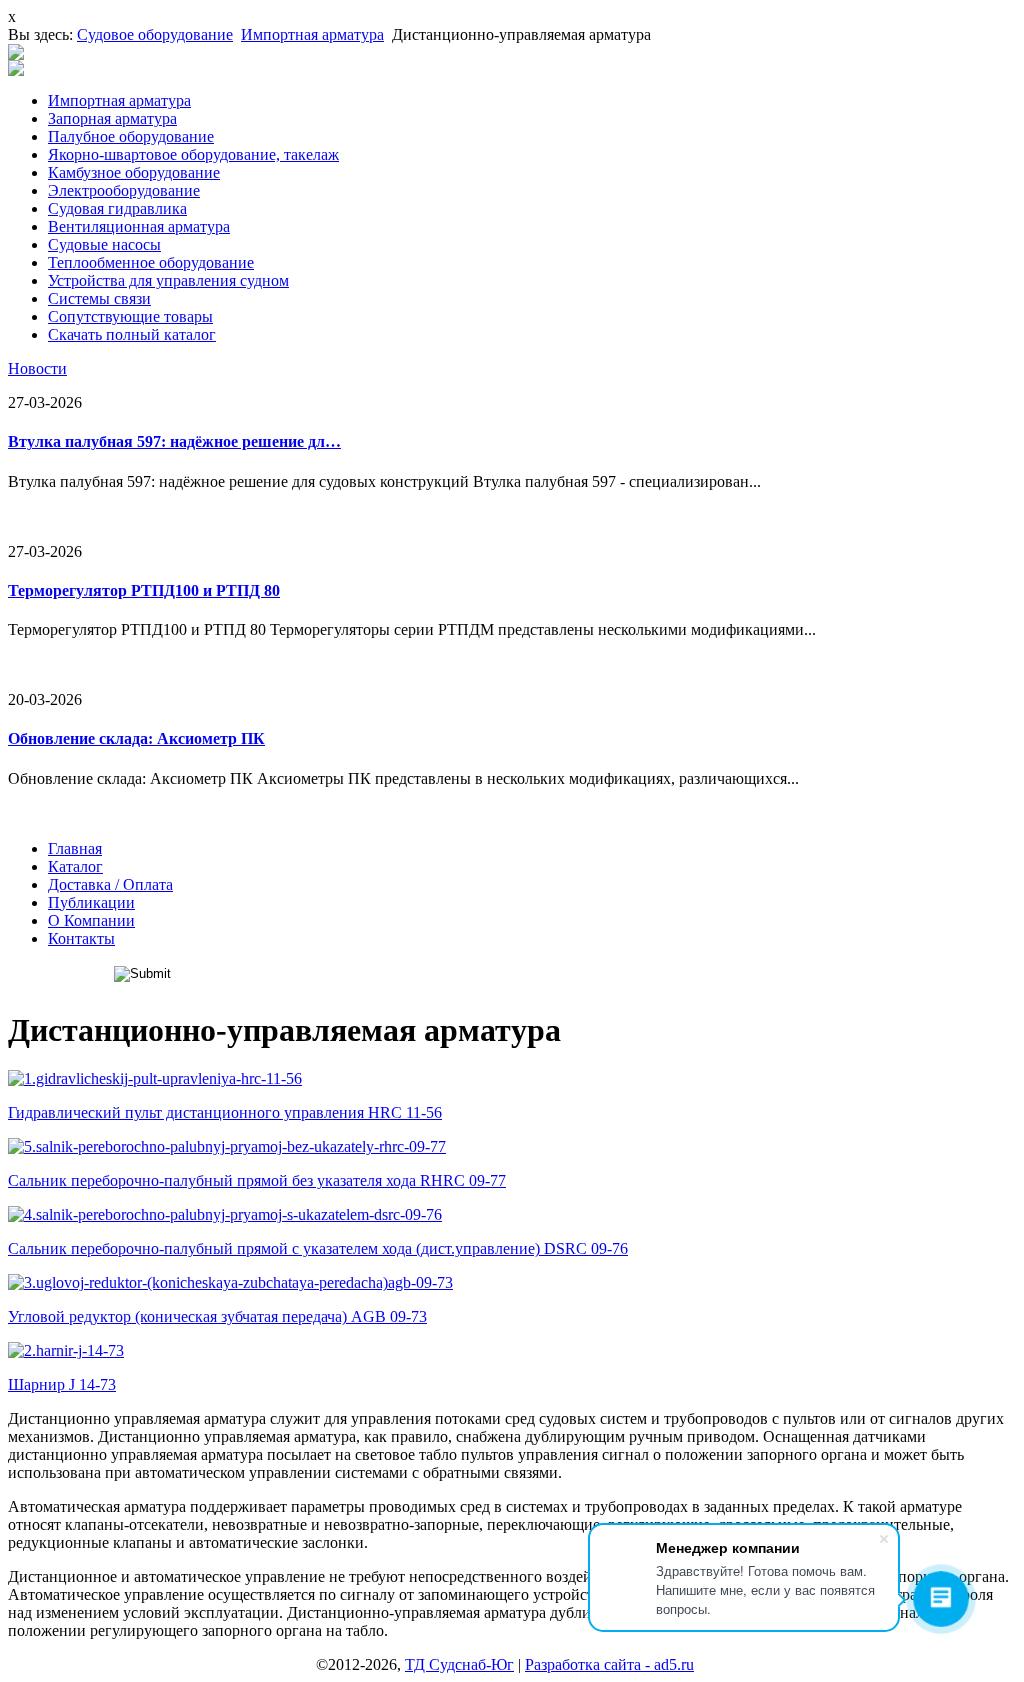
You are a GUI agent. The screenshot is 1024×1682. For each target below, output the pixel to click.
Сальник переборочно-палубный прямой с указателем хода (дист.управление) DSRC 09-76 (318, 1248)
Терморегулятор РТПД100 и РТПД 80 (144, 590)
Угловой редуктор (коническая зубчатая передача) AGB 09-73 (217, 1316)
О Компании (91, 920)
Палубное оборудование (131, 136)
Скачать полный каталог (132, 334)
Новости (37, 368)
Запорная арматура (112, 118)
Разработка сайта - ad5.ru (609, 1664)
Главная (75, 848)
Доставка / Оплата (110, 884)
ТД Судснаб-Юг (459, 1664)
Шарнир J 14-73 (62, 1384)
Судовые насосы (104, 244)
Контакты (81, 938)
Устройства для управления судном (168, 280)
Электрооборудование (124, 190)
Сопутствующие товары (130, 316)
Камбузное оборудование (134, 172)
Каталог (75, 866)
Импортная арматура (312, 34)
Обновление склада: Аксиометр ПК (136, 738)
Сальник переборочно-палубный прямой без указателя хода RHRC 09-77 (257, 1180)
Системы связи (99, 298)
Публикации (91, 902)
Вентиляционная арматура (139, 226)
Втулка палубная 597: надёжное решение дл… (174, 441)
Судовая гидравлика (117, 208)
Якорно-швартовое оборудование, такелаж (193, 154)
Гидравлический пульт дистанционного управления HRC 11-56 (225, 1112)
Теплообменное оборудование (151, 262)
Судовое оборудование (155, 34)
